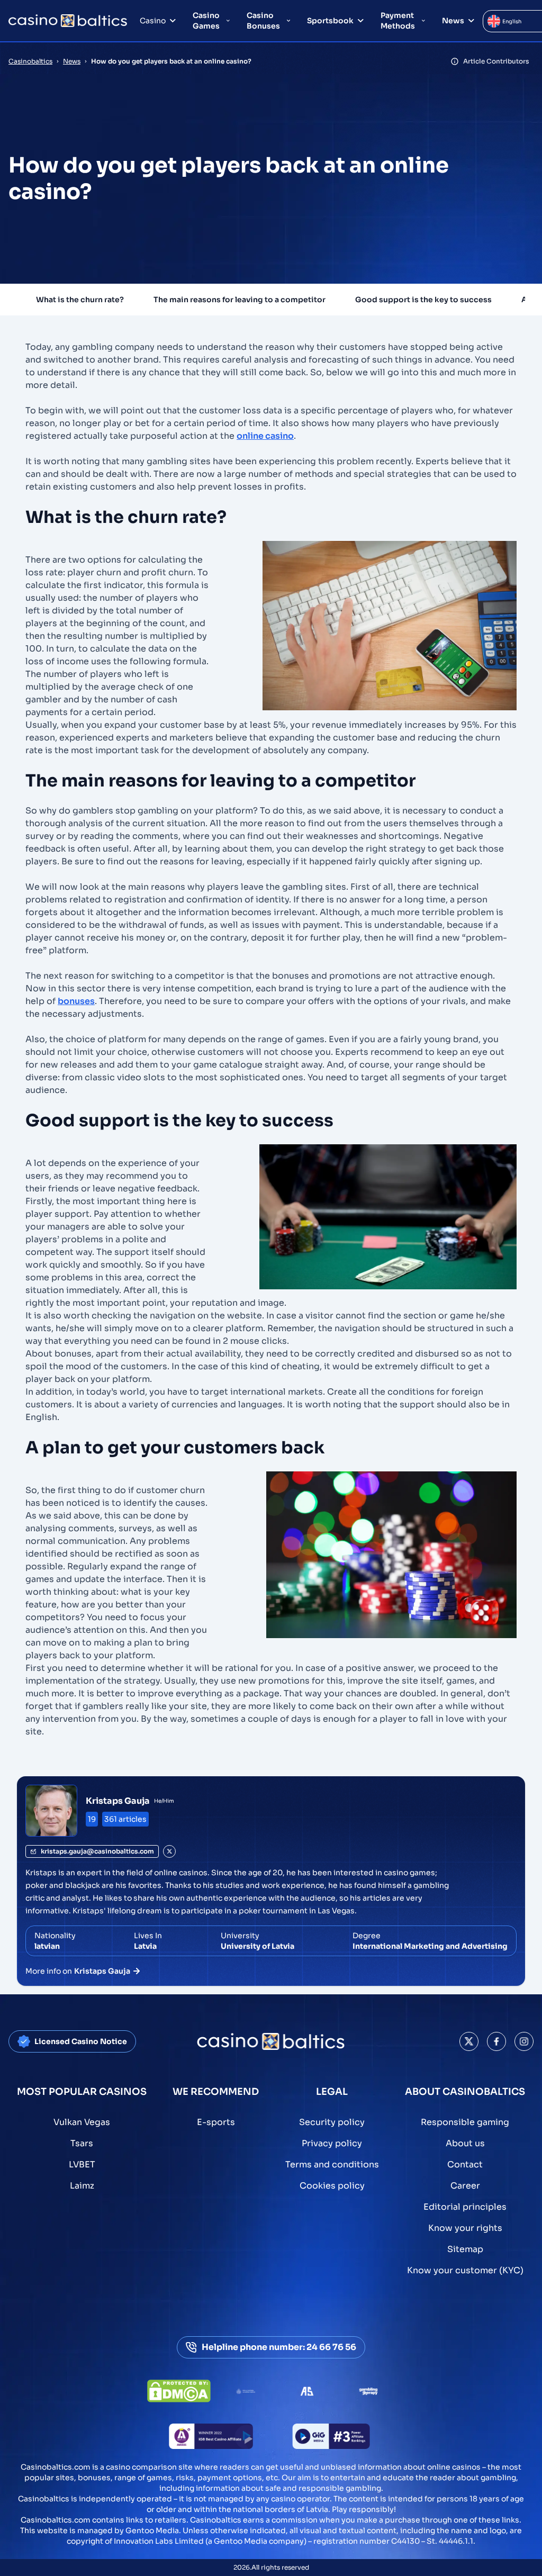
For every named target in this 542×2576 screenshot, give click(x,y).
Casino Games (206, 21)
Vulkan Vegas (82, 2122)
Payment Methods (398, 21)
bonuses (76, 1001)
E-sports (216, 2122)
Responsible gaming (465, 2122)
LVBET (82, 2164)
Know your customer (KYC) (465, 2270)
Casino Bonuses (263, 21)
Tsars (82, 2143)
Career (465, 2186)
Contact (465, 2164)
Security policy (332, 2122)
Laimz (82, 2186)
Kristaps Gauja (118, 1801)
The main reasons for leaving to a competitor (240, 300)
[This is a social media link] (469, 2041)
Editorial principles (465, 2207)
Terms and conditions (332, 2164)
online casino (265, 436)
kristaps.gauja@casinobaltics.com (97, 1851)
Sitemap (465, 2249)
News (453, 21)
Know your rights (465, 2228)
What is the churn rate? (80, 300)
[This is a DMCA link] (179, 2391)
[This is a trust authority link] (246, 2391)
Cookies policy (332, 2186)
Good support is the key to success (423, 300)
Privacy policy (332, 2143)
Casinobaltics (30, 61)
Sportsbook (330, 21)
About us (465, 2143)
